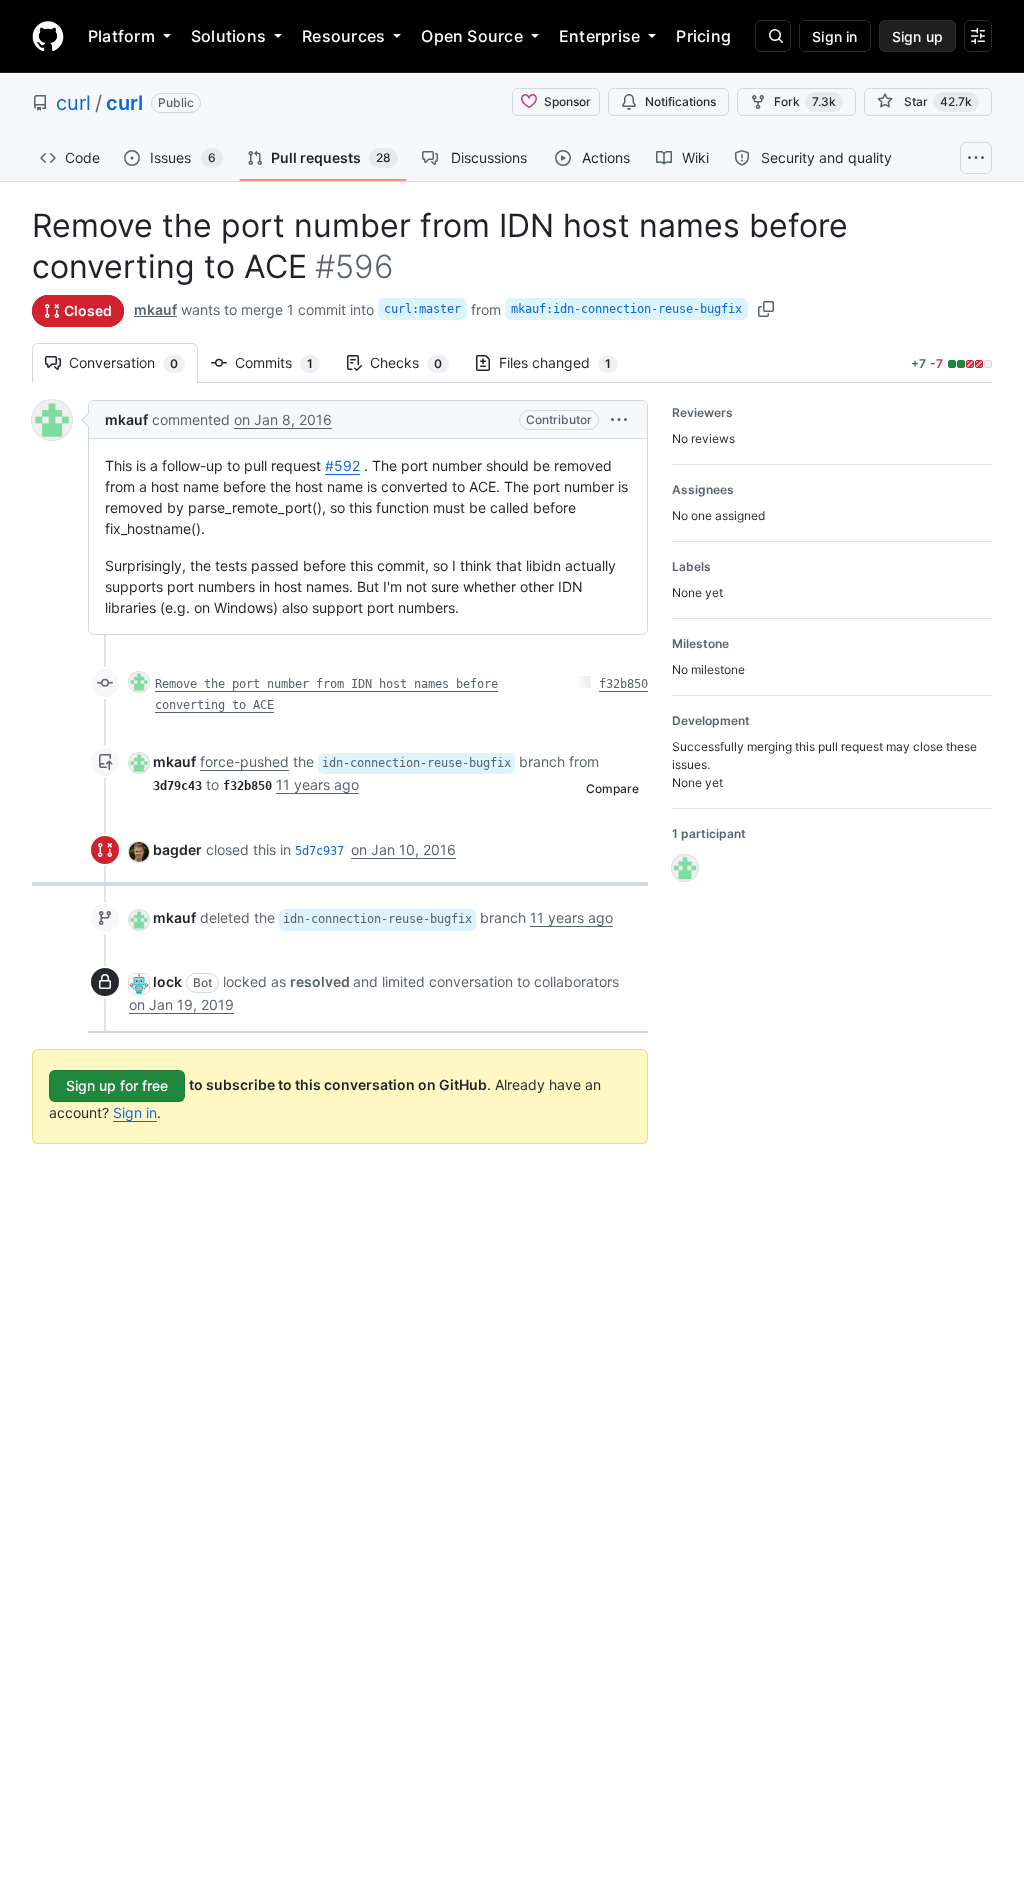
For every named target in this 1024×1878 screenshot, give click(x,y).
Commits (284, 362)
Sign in (135, 1112)
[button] (619, 419)
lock (167, 981)
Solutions (228, 36)
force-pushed (244, 761)
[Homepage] (48, 36)
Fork (805, 101)
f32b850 (623, 684)
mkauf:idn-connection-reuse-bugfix (626, 309)
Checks (416, 362)
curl (73, 103)
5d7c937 (319, 851)
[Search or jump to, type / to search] (773, 36)
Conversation (133, 362)
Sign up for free (117, 1085)
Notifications (680, 101)
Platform (121, 36)
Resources (343, 36)
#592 (342, 465)
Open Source (472, 36)
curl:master (422, 309)
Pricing (703, 36)
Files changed (565, 362)
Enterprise (599, 36)
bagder (177, 849)
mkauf (155, 309)
